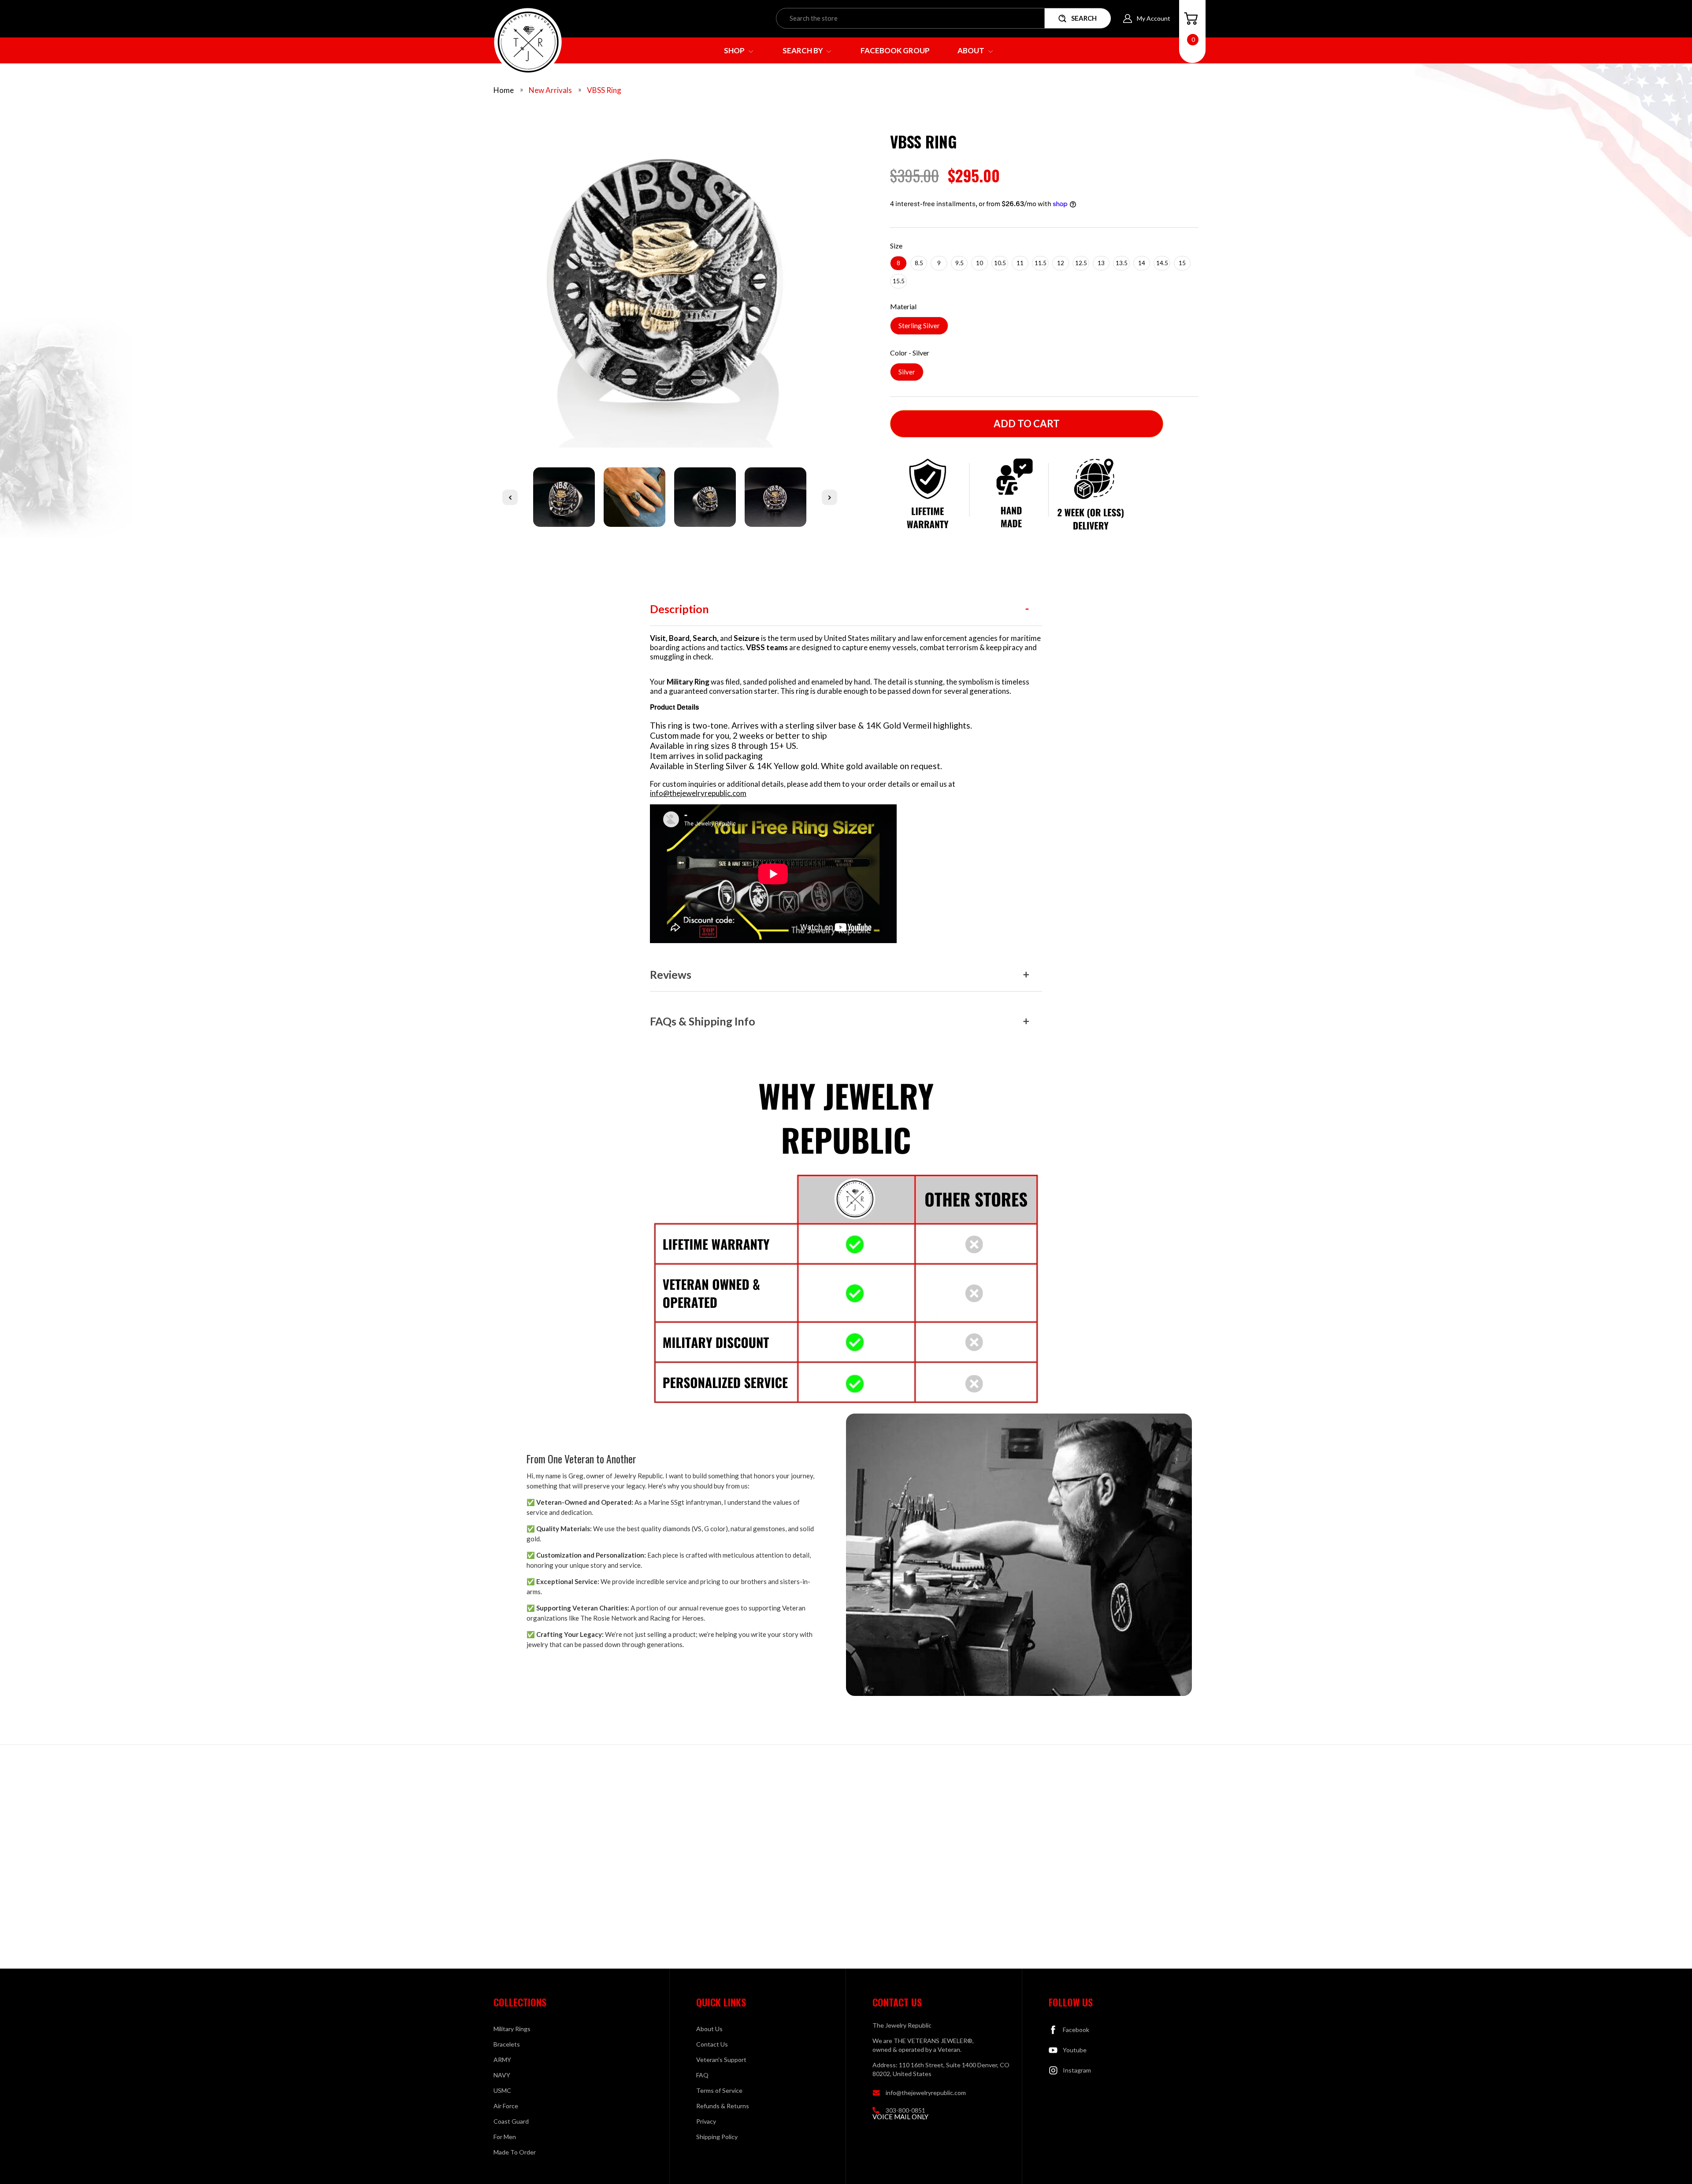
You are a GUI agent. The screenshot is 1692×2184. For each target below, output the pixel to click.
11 (1020, 263)
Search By (803, 50)
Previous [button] (510, 497)
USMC (502, 2090)
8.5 (919, 263)
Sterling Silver (919, 326)
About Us (709, 2029)
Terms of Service (719, 2090)
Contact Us (712, 2044)
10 (980, 263)
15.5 (899, 281)
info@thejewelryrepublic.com (698, 793)
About (972, 50)
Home (504, 90)
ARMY (502, 2060)
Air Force (506, 2106)
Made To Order (515, 2152)
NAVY (502, 2075)
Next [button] (829, 497)
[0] (1191, 19)
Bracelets (507, 2044)
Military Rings (512, 2029)
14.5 (1162, 263)
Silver (907, 372)
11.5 (1041, 263)
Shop (735, 50)
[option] (670, 285)
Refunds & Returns (723, 2106)
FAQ (702, 2075)
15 (1182, 263)
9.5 (959, 263)
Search (1084, 18)
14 (1142, 263)
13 (1101, 263)
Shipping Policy (717, 2137)
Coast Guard (511, 2121)
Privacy (706, 2121)
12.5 (1081, 263)
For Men (505, 2137)
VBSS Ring (604, 90)
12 (1061, 263)
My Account (1154, 18)
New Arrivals (550, 90)
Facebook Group (895, 50)
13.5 (1122, 263)
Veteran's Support (721, 2060)
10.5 (1000, 263)
